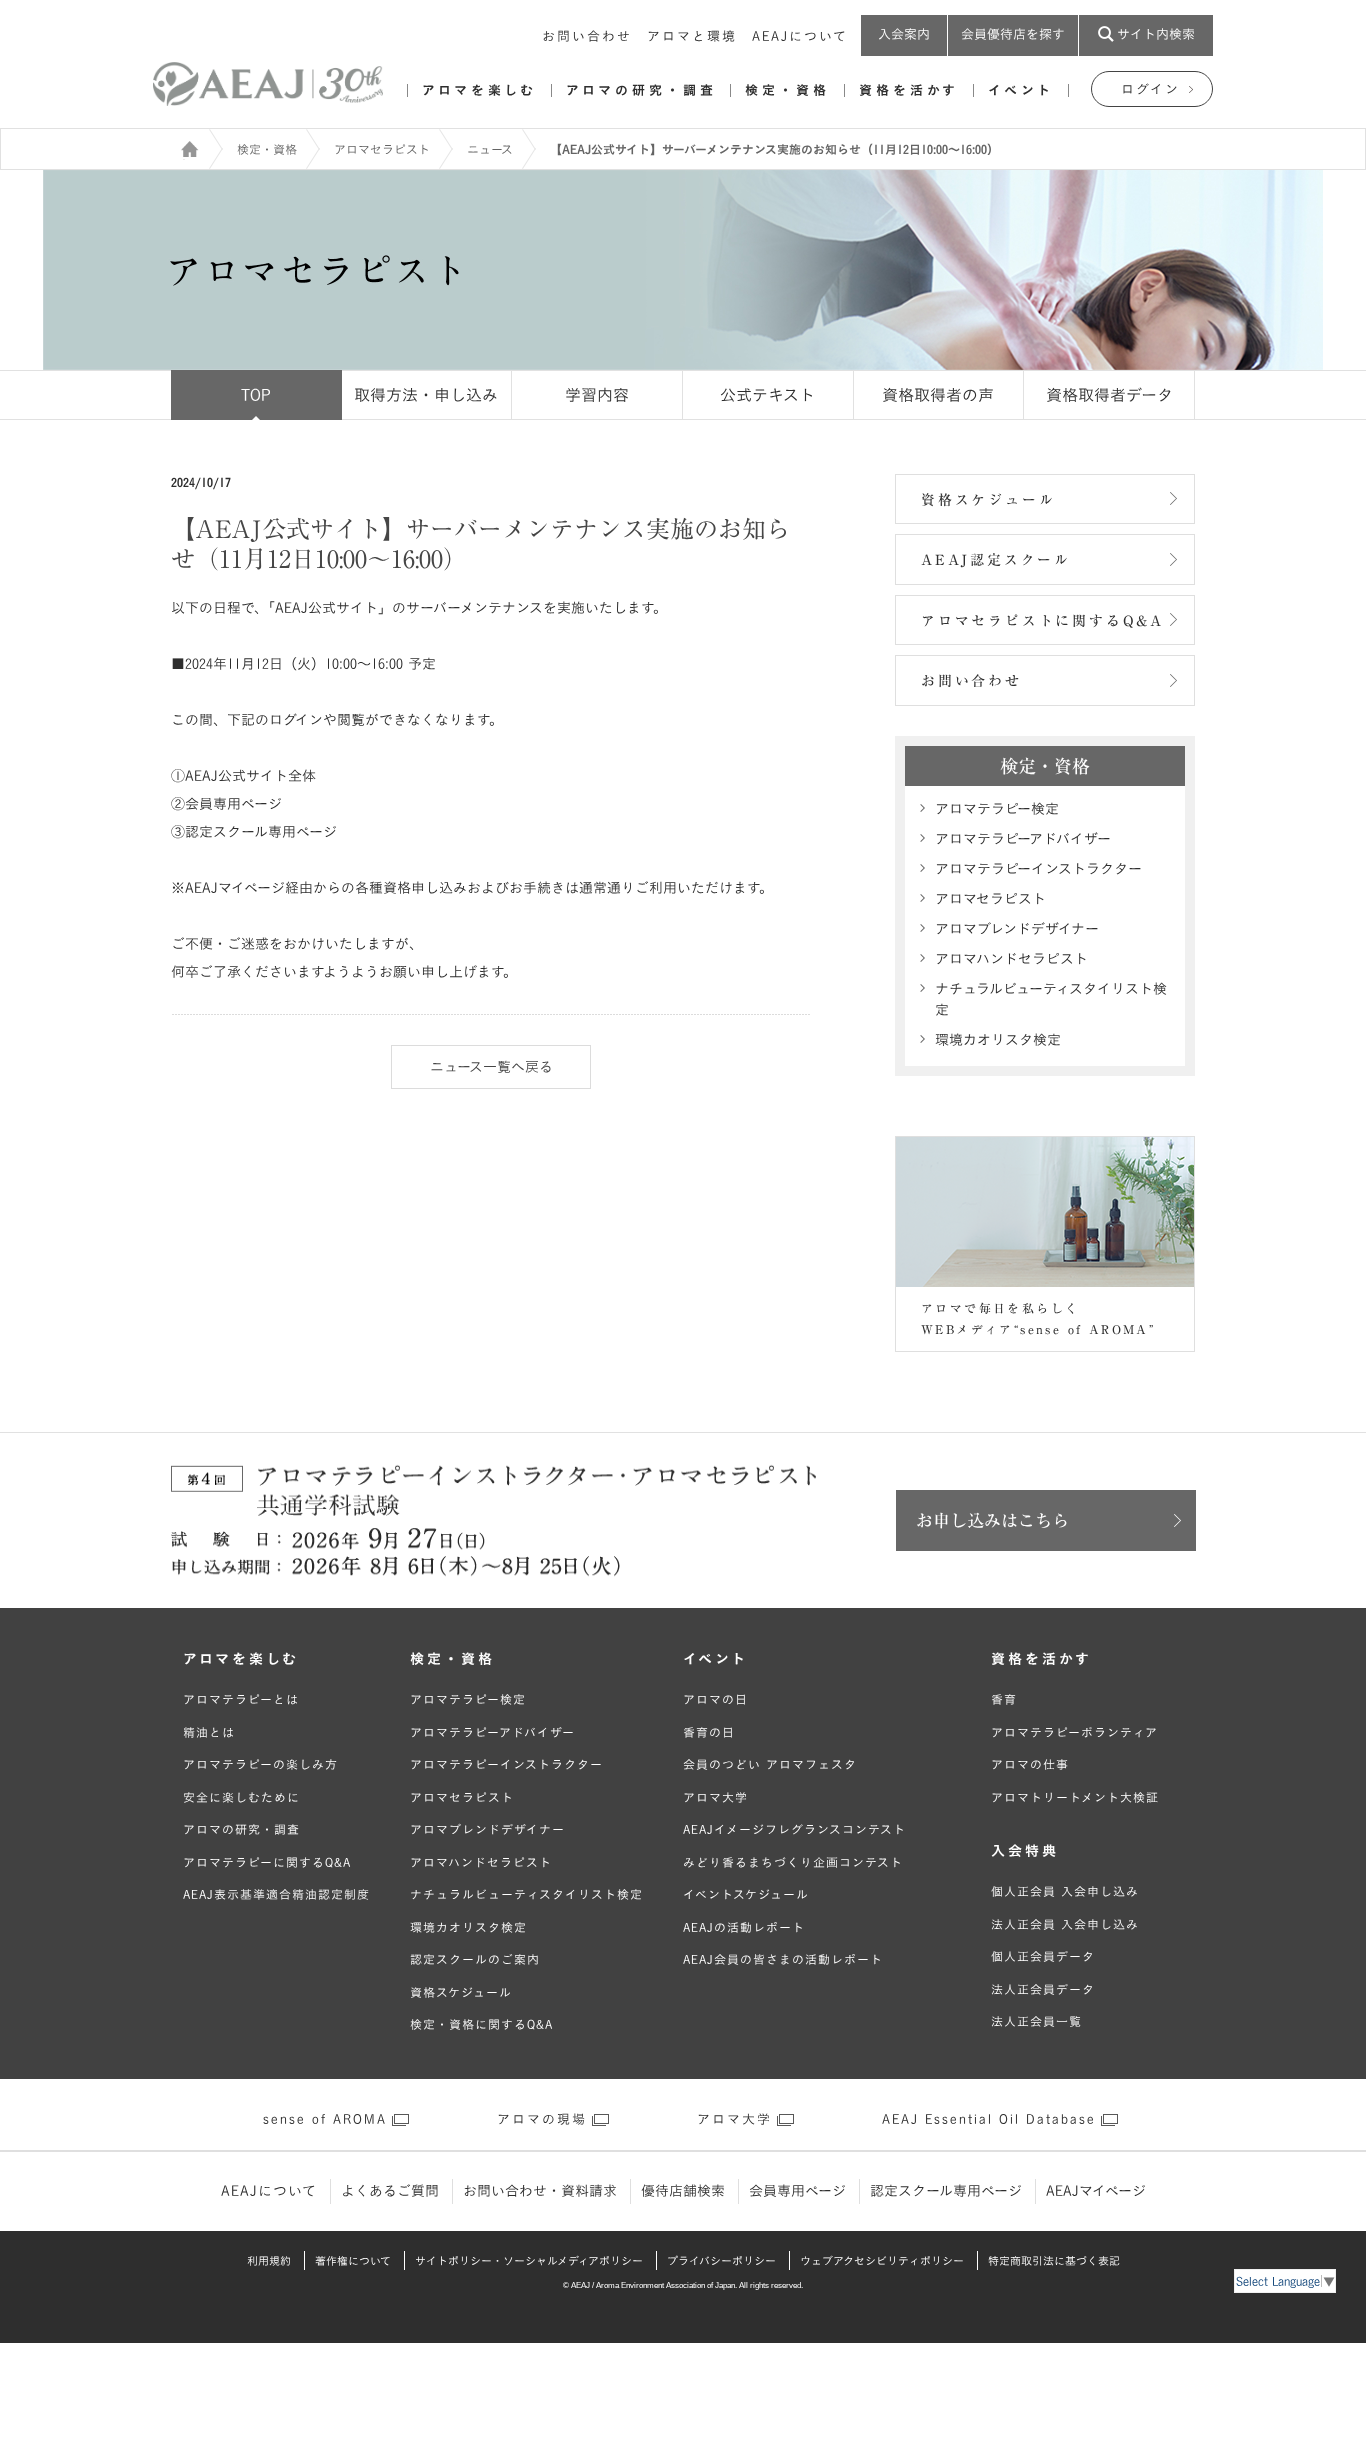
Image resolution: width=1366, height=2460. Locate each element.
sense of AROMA (325, 2119)
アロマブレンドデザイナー (1017, 929)
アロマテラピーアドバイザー (1023, 839)
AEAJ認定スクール (996, 560)
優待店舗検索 (683, 2191)
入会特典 (1025, 1851)
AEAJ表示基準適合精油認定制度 (276, 1894)
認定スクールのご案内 (475, 1959)
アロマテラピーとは (241, 1699)
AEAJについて (800, 36)
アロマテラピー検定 (997, 809)
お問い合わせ (587, 36)
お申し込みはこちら (992, 1520)
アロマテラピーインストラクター (1038, 869)
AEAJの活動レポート (744, 1927)
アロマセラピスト (382, 149)
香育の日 (709, 1732)
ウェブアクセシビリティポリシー (882, 2260)
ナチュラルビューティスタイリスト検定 (1051, 999)
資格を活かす (909, 90)
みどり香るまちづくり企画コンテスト (793, 1862)
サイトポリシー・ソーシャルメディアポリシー (529, 2260)
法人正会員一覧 (1036, 2021)
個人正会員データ (1043, 1956)
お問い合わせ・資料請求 (540, 2191)
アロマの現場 (542, 2119)
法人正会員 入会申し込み (1065, 1924)
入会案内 (904, 34)
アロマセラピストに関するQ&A (1042, 621)
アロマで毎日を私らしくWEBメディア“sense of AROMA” (1038, 1318)
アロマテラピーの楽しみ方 (260, 1764)
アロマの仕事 (1030, 1764)
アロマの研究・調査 (641, 90)
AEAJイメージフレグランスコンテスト (794, 1829)
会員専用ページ (797, 2191)
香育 (1004, 1699)
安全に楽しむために (241, 1797)
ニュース (490, 149)
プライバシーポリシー (721, 2260)
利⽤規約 (269, 2260)
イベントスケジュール (746, 1894)
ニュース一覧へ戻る (491, 1067)
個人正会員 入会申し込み (1065, 1891)
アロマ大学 (715, 1797)
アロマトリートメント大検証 (1075, 1797)
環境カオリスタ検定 (998, 1040)
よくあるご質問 (390, 2191)
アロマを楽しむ (479, 90)
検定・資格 (787, 90)
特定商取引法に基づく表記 (1054, 2260)
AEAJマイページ (1096, 2191)
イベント (1021, 90)
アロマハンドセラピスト (1011, 959)
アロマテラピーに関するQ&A (267, 1862)
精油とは (209, 1732)
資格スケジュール (988, 500)
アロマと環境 (692, 36)
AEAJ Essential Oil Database (989, 2119)
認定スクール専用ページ (946, 2191)
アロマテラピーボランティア (1074, 1732)
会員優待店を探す (1013, 34)
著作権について (353, 2260)
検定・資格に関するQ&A (481, 2024)
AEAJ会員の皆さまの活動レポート (783, 1959)
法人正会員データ (1043, 1989)
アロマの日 (715, 1699)
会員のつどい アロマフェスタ (770, 1764)
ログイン (1150, 89)
